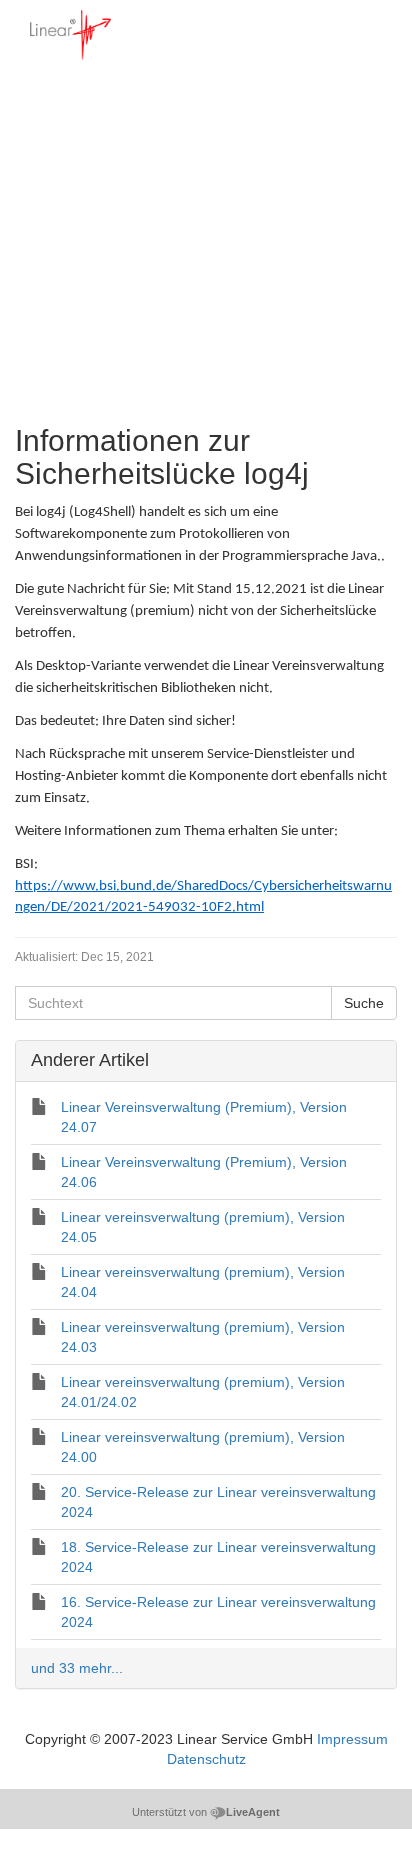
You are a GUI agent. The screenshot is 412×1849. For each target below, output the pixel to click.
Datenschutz (206, 1759)
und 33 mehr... (77, 1668)
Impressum (352, 1739)
